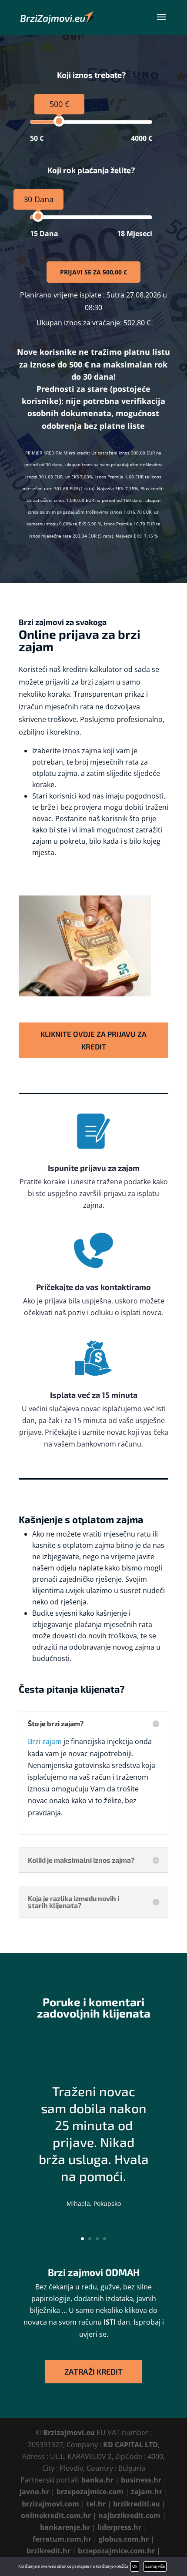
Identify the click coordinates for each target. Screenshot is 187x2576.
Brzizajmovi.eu (69, 2432)
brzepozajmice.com (90, 2492)
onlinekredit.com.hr (56, 2516)
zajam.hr (147, 2492)
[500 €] (59, 121)
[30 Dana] (38, 216)
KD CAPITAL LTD (130, 2445)
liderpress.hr (119, 2527)
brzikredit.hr (48, 2551)
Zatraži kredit (93, 2372)
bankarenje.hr (65, 2527)
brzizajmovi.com (50, 2504)
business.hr (141, 2480)
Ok (135, 2566)
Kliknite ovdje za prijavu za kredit (93, 1040)
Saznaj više (155, 2566)
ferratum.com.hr (62, 2539)
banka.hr (97, 2480)
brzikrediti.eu (137, 2504)
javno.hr (34, 2492)
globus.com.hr (124, 2539)
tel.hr (96, 2504)
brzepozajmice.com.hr (116, 2551)
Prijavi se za (93, 272)
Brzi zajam (45, 1741)
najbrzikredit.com (129, 2516)
